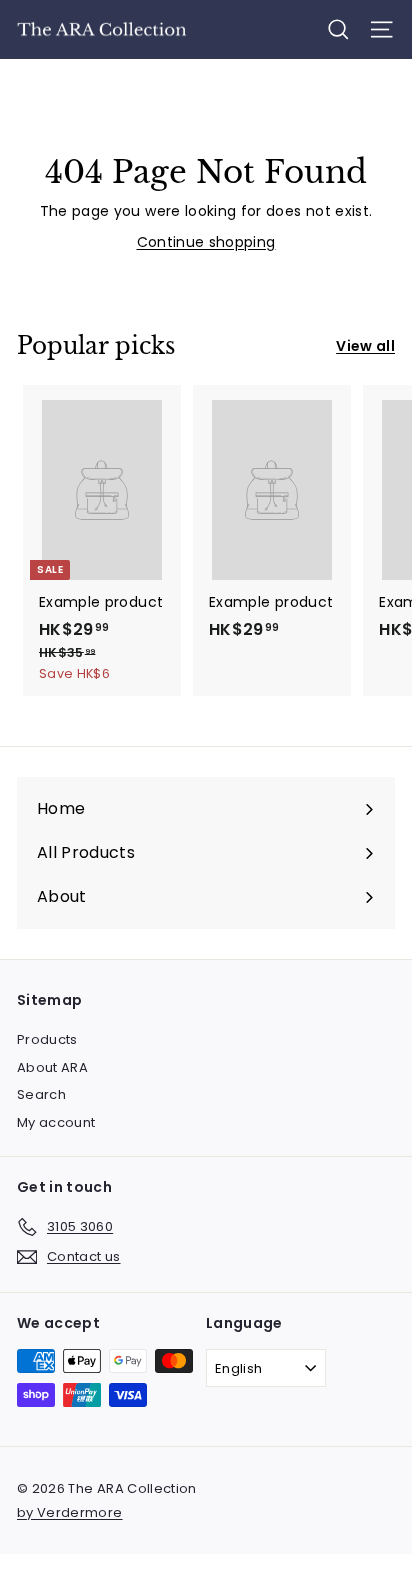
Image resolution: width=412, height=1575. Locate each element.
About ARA (52, 1067)
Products (47, 1039)
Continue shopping (206, 242)
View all (365, 346)
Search (41, 1094)
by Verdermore (70, 1512)
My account (56, 1122)
